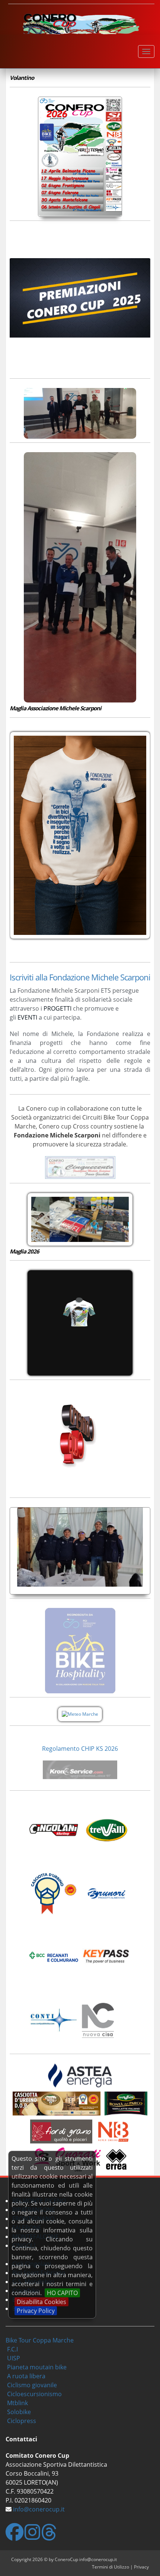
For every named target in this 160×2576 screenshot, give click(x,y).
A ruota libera (26, 2376)
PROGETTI (57, 1008)
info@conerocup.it (39, 2509)
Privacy (141, 2567)
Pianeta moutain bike (37, 2367)
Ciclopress (22, 2421)
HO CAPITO (62, 2293)
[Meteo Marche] (80, 1714)
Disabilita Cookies (41, 2302)
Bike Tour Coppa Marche (40, 2340)
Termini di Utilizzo (111, 2567)
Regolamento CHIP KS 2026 (80, 1749)
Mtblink (17, 2403)
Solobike (19, 2412)
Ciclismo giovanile (32, 2385)
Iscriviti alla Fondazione (49, 977)
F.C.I (12, 2349)
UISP (14, 2358)
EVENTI (27, 1017)
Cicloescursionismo (34, 2394)
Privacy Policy (36, 2311)
